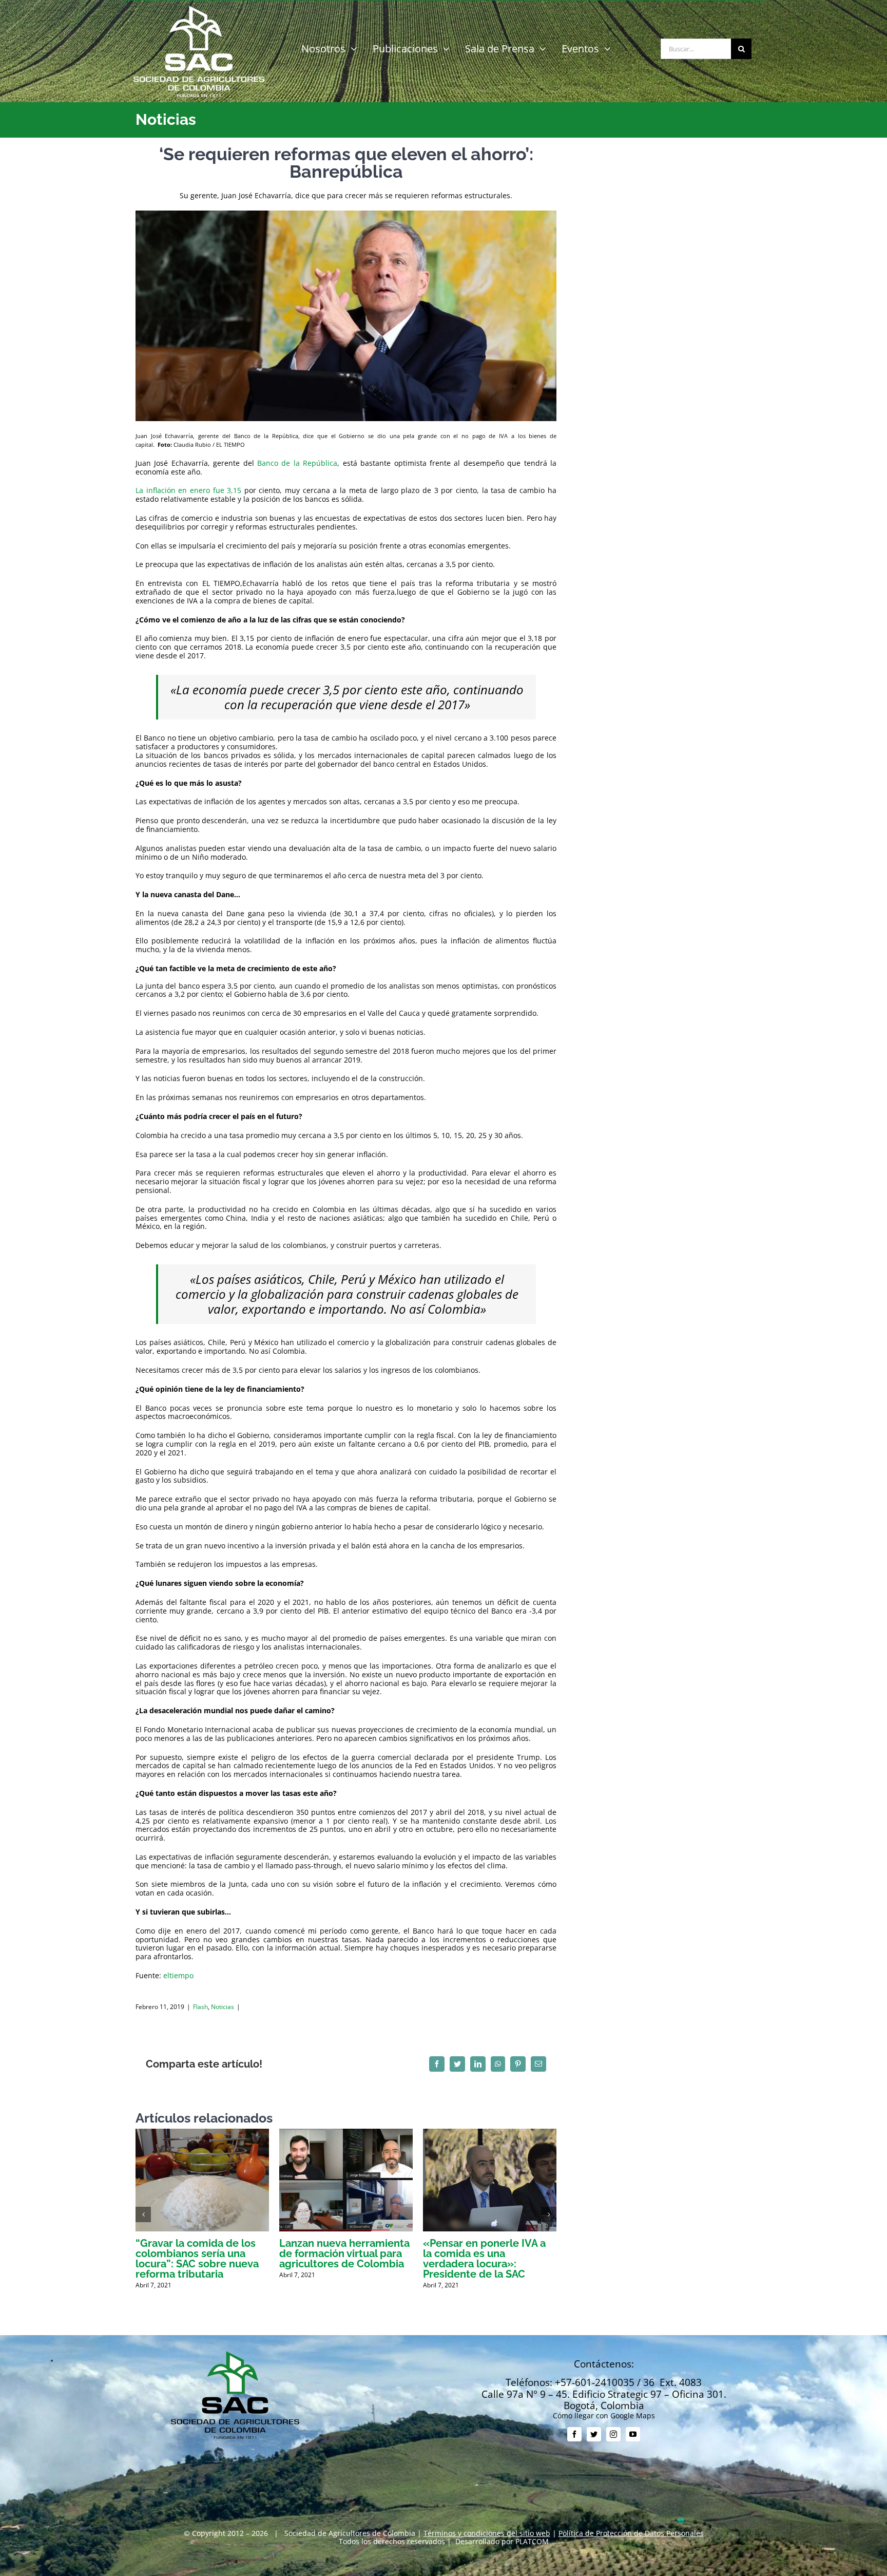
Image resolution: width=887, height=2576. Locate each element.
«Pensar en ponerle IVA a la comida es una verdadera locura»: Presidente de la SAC (484, 2259)
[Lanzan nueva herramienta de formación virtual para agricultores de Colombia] (346, 2134)
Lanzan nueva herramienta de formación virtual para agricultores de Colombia (344, 2253)
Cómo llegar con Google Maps (604, 2416)
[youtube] (633, 2434)
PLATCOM (532, 2541)
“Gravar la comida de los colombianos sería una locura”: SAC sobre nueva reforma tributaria (197, 2259)
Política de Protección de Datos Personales (631, 2533)
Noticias (223, 2007)
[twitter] (594, 2434)
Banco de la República (297, 463)
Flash (200, 2007)
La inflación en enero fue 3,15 (188, 490)
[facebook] (574, 2434)
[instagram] (613, 2434)
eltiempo (178, 1975)
